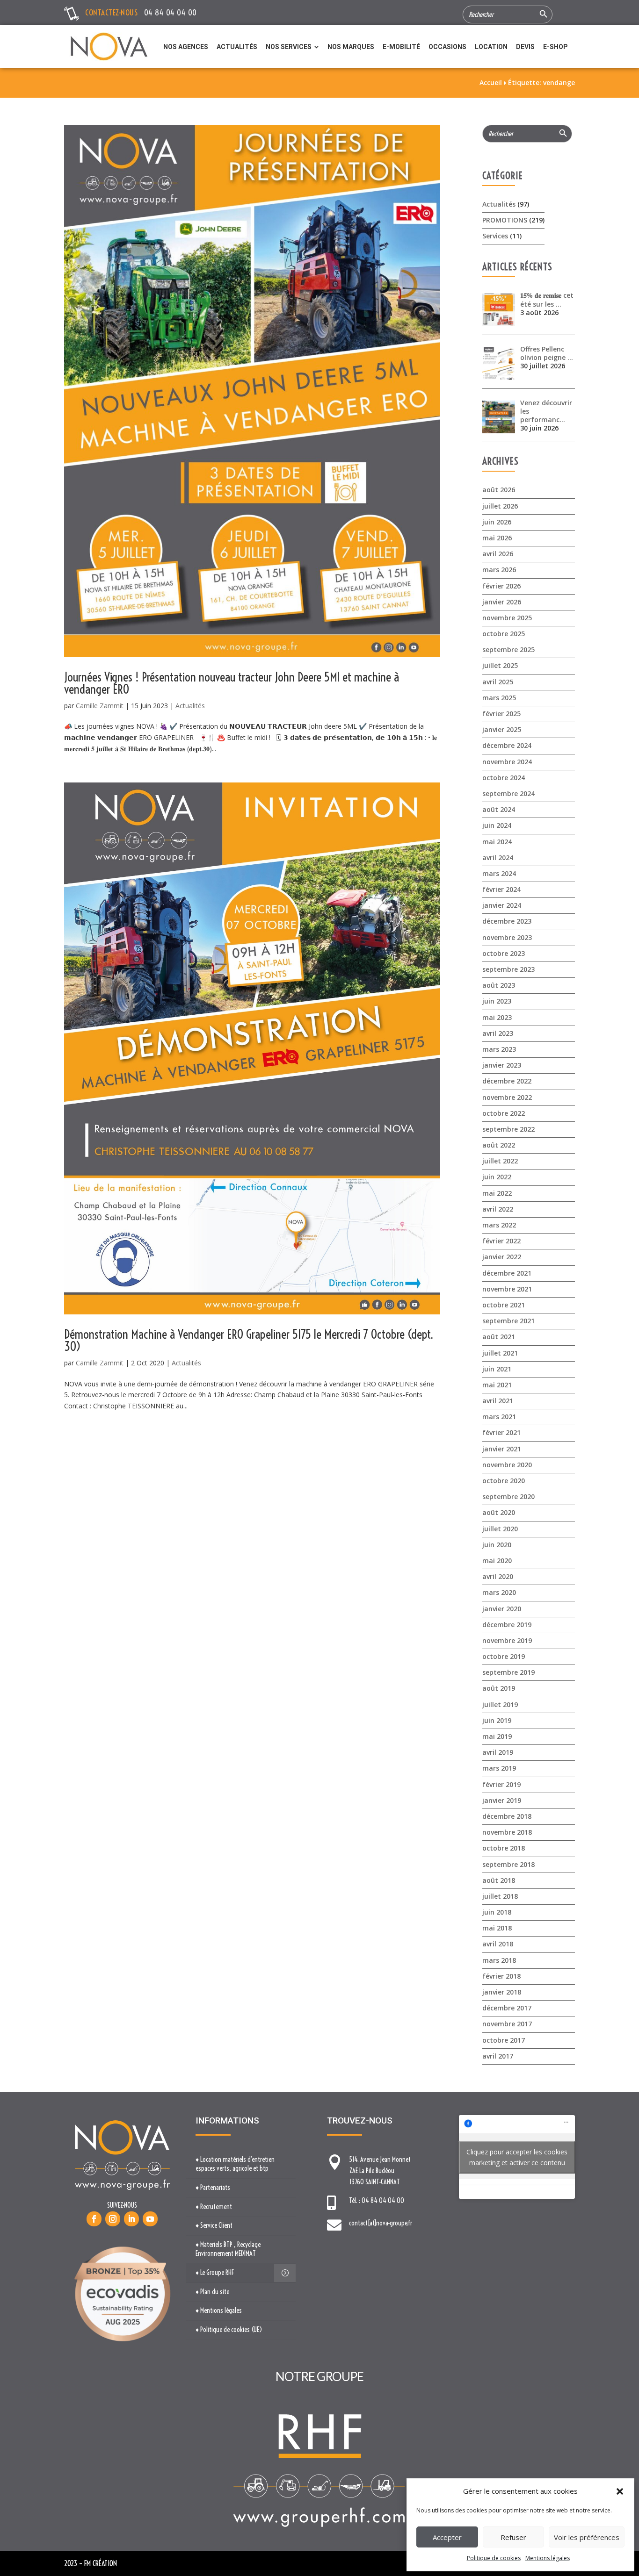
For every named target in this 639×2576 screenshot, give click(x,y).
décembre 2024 (507, 745)
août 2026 (499, 490)
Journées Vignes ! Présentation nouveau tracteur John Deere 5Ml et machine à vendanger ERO (232, 683)
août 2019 (499, 1688)
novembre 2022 (507, 1097)
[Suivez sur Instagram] (113, 2219)
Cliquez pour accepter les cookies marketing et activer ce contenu (517, 2157)
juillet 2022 (500, 1161)
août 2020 (499, 1512)
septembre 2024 (508, 793)
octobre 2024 (504, 778)
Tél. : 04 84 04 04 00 (377, 2201)
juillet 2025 (500, 665)
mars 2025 (499, 698)
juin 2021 (497, 1369)
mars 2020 (499, 1592)
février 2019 (501, 1784)
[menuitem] (186, 47)
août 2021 (499, 1337)
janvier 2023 (502, 1065)
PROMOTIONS (505, 220)
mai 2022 (497, 1193)
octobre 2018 (504, 1848)
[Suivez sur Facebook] (94, 2219)
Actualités (190, 706)
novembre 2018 (507, 1832)
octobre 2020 (504, 1481)
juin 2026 (497, 522)
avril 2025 (498, 682)
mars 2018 (499, 1960)
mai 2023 (497, 1017)
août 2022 (499, 1145)
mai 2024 (497, 842)
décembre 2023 (507, 921)
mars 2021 (499, 1417)
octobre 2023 (504, 953)
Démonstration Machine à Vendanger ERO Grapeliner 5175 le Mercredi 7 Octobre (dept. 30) (249, 1340)
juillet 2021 (500, 1353)
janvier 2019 (502, 1800)
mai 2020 (497, 1561)
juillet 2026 (500, 506)
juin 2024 (497, 825)
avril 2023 (498, 1033)
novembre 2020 (507, 1465)
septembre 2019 (508, 1672)
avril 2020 (498, 1576)
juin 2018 (497, 1912)
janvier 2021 (502, 1449)
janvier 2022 (502, 1257)
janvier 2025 (502, 729)
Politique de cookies (494, 2558)
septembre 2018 (508, 1864)
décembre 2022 (507, 1081)
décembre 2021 (507, 1273)
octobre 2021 (504, 1305)
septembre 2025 (508, 649)
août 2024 (499, 809)
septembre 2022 (508, 1129)
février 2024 (501, 889)
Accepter (447, 2537)
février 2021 (501, 1432)
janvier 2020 (502, 1609)
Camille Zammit (100, 706)
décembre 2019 (507, 1625)
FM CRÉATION (101, 2563)
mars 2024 (499, 873)
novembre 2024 (507, 762)
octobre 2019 (504, 1656)
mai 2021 (497, 1385)
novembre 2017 (507, 2024)
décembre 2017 (507, 2008)
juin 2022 (497, 1177)
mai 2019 (497, 1736)
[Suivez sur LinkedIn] (131, 2219)
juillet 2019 (500, 1704)
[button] (620, 2491)
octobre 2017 (504, 2040)
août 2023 (499, 985)
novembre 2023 (507, 937)
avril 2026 (498, 554)
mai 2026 (497, 538)
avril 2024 (498, 857)
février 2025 (501, 714)
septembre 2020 (508, 1496)
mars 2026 (499, 570)
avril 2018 (498, 1944)
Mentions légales (548, 2558)
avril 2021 (498, 1401)
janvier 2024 (502, 905)
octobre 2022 (504, 1113)
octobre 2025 (504, 634)
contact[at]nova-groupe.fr (381, 2223)
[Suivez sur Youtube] (150, 2219)
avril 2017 (498, 2056)
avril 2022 (498, 1209)
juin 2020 (497, 1545)
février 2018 (501, 1976)
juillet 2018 (500, 1896)
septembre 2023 (508, 969)
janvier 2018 (502, 1992)
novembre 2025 (507, 618)
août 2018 (499, 1880)
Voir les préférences (587, 2537)
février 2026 (501, 586)
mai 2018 (497, 1928)
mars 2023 (499, 1049)
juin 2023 (497, 1001)
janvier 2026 (502, 602)
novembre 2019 (507, 1640)
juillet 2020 (500, 1529)
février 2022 (501, 1241)
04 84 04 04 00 (171, 12)
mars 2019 (499, 1768)
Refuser (513, 2537)
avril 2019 (498, 1752)
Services (495, 236)
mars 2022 (499, 1225)
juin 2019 (497, 1720)
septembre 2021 (508, 1321)
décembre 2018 (507, 1816)
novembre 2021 (507, 1289)
